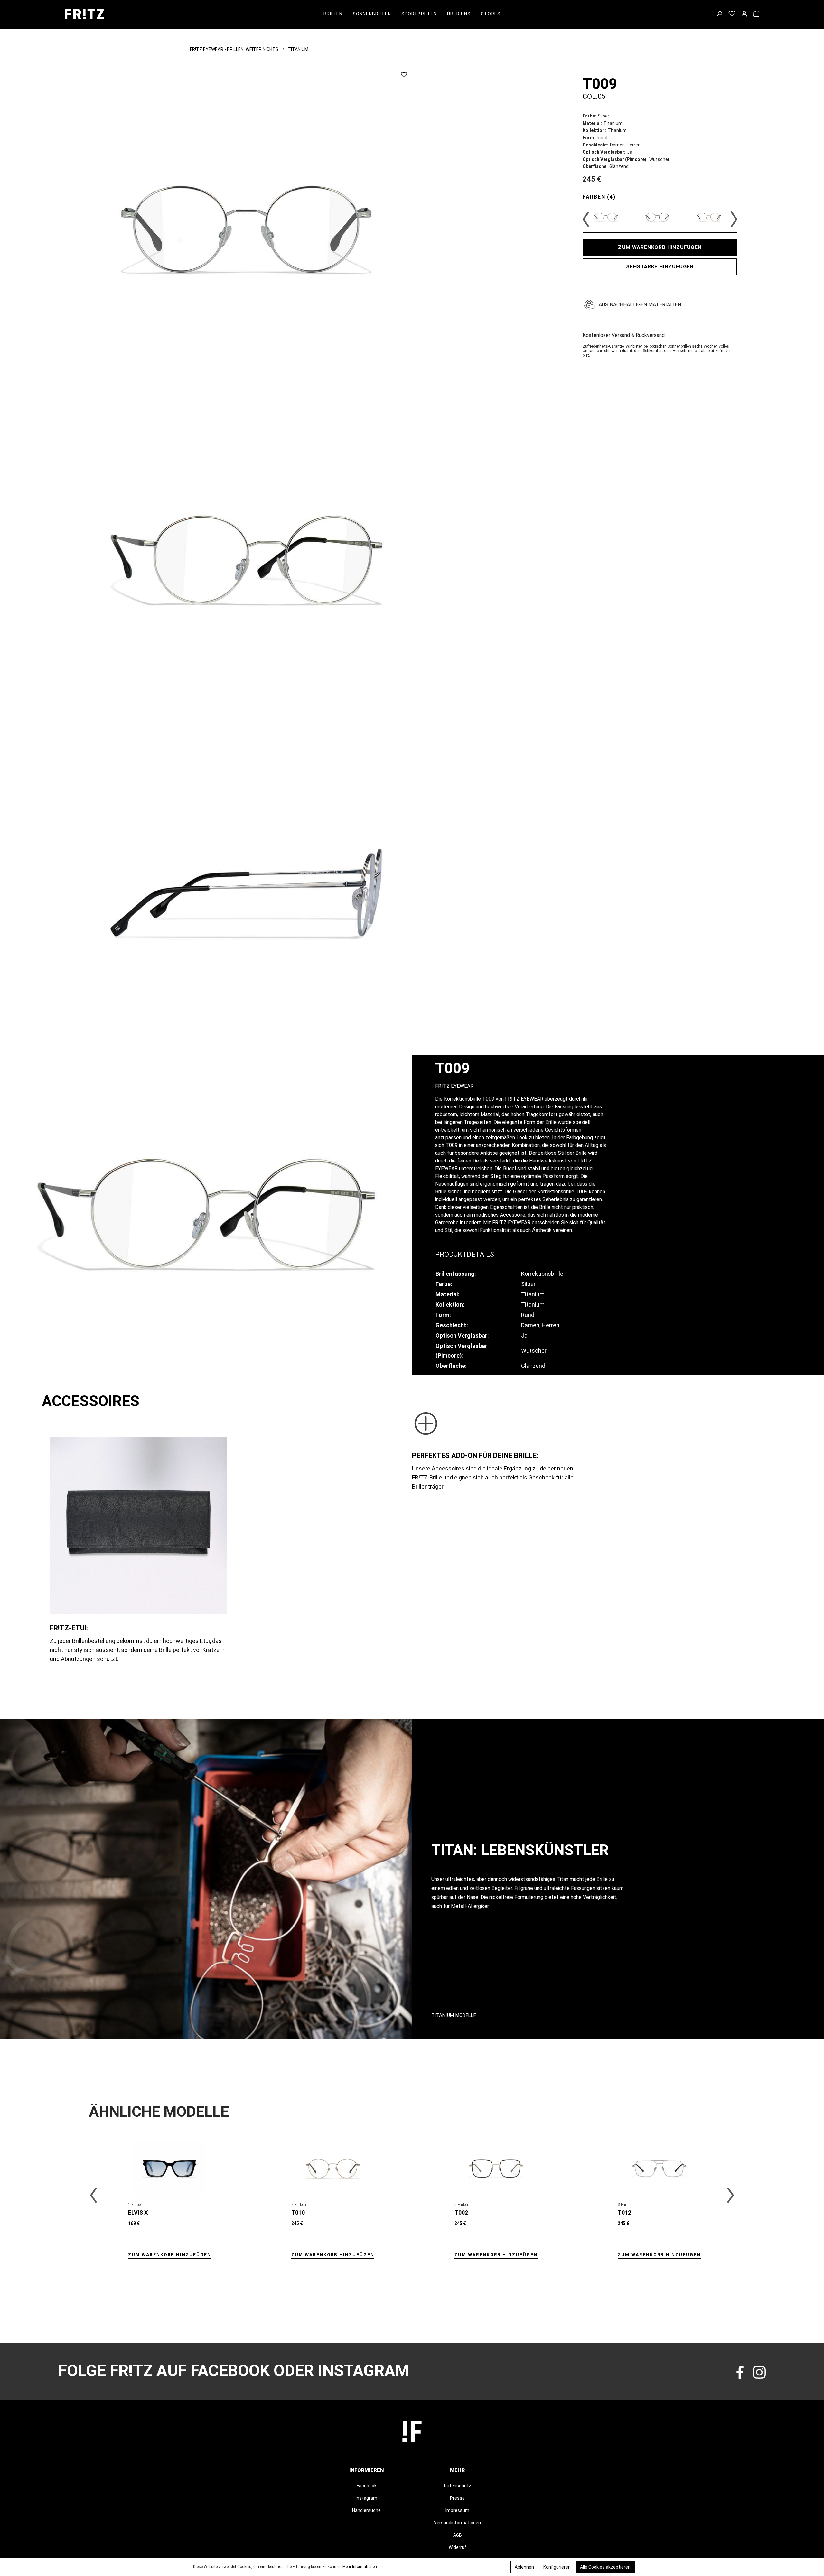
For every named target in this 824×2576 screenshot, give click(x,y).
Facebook (367, 2486)
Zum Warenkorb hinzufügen (660, 247)
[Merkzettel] (732, 14)
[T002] (496, 2169)
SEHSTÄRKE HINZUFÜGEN (660, 267)
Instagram (366, 2498)
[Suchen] (719, 14)
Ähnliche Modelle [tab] (159, 2112)
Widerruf (458, 2547)
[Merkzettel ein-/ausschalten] (404, 75)
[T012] (659, 2169)
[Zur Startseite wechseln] (84, 14)
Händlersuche (366, 2510)
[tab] (465, 1254)
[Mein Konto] (744, 14)
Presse (457, 2498)
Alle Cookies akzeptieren (605, 2567)
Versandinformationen (457, 2523)
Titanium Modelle (454, 2015)
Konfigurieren (557, 2567)
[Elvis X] (170, 2169)
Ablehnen (524, 2567)
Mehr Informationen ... (362, 2567)
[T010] (333, 2169)
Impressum (457, 2510)
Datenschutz (458, 2486)
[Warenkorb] (756, 14)
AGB (458, 2535)
